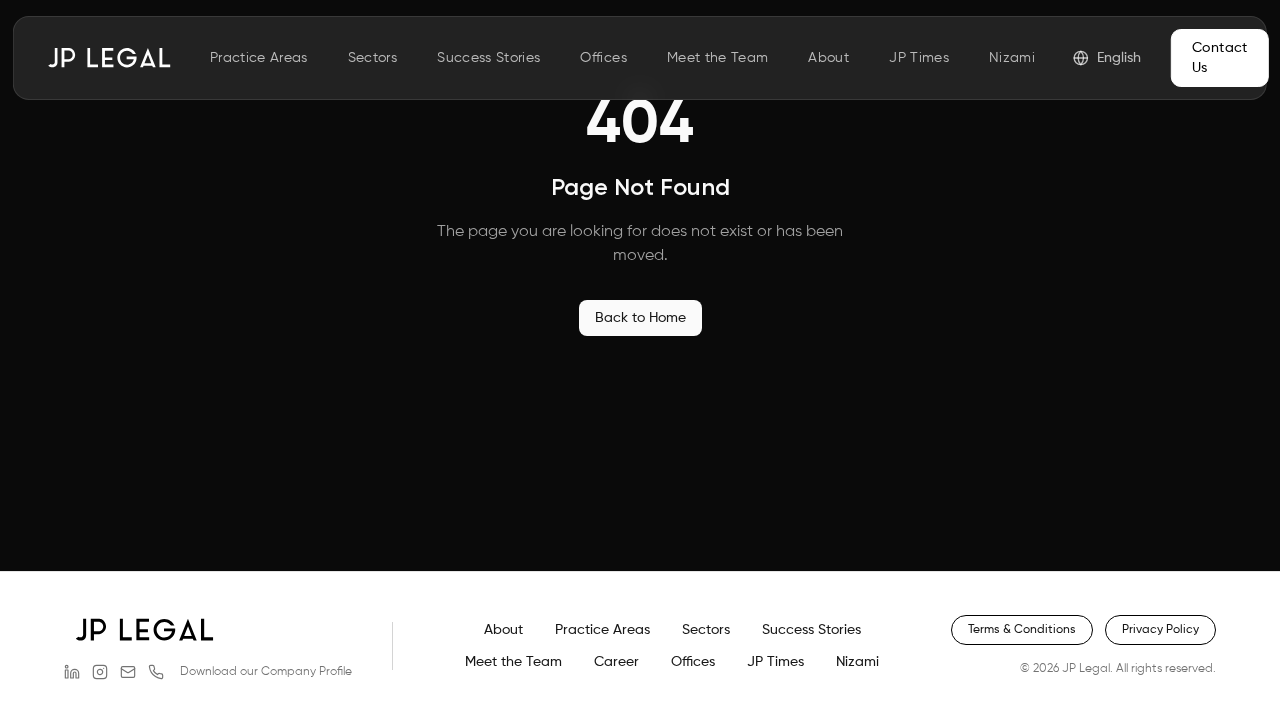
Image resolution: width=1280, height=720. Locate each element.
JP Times (919, 58)
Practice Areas (259, 58)
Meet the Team (718, 58)
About (828, 58)
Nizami (1012, 58)
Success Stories (488, 58)
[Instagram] (100, 672)
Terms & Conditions (1022, 630)
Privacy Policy (1160, 630)
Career (616, 662)
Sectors (372, 58)
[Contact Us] (156, 672)
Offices (603, 58)
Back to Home (640, 318)
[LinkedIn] (72, 672)
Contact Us (1219, 58)
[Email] (128, 672)
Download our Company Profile (266, 672)
